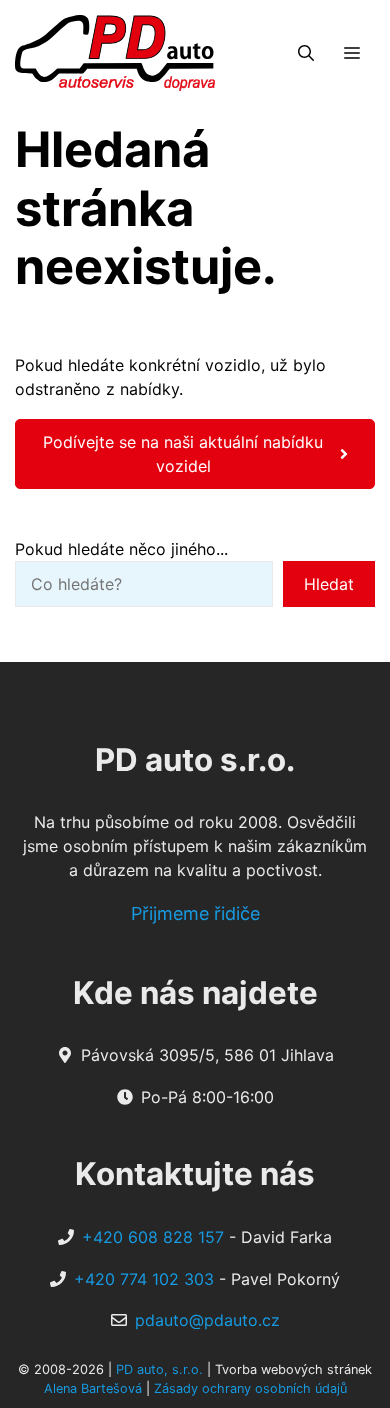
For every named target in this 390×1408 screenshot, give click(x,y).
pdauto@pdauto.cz (207, 1320)
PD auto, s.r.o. (159, 1369)
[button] (306, 53)
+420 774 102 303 (144, 1279)
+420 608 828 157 (153, 1237)
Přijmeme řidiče (195, 913)
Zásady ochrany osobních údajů (250, 1388)
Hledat (329, 584)
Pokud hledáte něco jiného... (121, 549)
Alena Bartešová (93, 1388)
